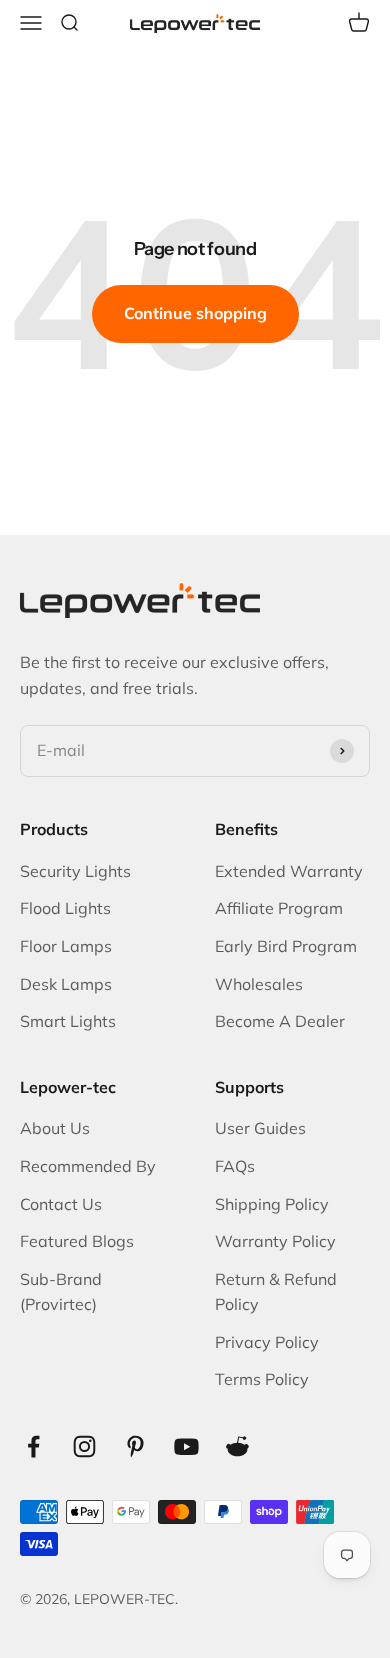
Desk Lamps (66, 984)
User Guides (260, 1128)
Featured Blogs (77, 1241)
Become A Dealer (280, 1021)
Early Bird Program (286, 946)
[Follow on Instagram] (84, 1446)
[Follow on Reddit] (237, 1446)
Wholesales (259, 984)
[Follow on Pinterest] (135, 1446)
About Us (55, 1128)
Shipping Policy (272, 1204)
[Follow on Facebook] (33, 1446)
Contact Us (61, 1204)
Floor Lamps (66, 946)
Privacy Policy (267, 1342)
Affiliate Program (279, 908)
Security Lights (75, 871)
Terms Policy (262, 1379)
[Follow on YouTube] (186, 1446)
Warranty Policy (275, 1241)
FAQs (235, 1166)
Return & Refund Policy (276, 1292)
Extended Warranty (289, 871)
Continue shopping (195, 313)
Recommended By (88, 1166)
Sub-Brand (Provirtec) (61, 1292)
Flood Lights (65, 908)
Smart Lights (68, 1021)
